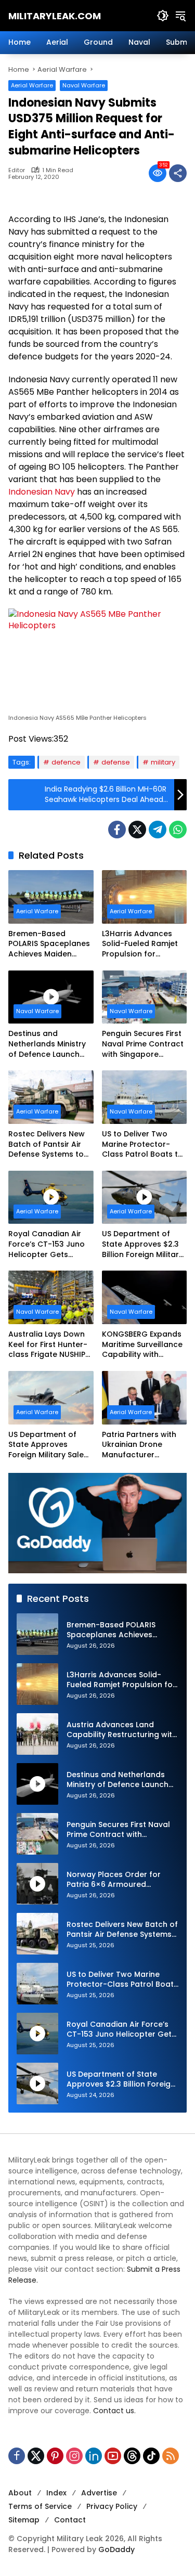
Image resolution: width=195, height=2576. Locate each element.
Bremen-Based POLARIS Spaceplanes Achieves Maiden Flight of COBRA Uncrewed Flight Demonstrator (49, 944)
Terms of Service (40, 2506)
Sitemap (24, 2520)
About (20, 2493)
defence (66, 762)
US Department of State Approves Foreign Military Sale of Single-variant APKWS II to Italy (46, 1445)
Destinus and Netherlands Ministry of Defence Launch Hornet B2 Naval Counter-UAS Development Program (47, 1044)
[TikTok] (151, 2456)
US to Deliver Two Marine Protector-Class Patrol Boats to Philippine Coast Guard (142, 1144)
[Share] (178, 173)
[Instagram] (74, 2456)
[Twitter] (137, 830)
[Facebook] (117, 830)
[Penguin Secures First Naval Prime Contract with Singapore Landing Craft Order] (145, 997)
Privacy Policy (112, 2506)
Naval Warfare (84, 85)
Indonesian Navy (42, 492)
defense (116, 762)
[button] (163, 16)
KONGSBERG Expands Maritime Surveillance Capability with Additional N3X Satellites (142, 1345)
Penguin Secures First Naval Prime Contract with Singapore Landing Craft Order (143, 1044)
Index (56, 2493)
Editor (17, 170)
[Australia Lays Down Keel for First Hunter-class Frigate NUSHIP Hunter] (51, 1297)
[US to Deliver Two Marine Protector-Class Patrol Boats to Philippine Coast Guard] (145, 1097)
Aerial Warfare (32, 85)
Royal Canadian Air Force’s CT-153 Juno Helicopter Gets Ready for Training (47, 1244)
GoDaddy (116, 2549)
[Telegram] (158, 830)
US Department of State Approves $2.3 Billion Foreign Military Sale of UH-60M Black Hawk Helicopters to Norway (143, 1244)
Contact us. (114, 2411)
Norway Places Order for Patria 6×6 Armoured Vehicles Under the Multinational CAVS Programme (114, 1880)
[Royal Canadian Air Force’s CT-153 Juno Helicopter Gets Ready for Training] (51, 1198)
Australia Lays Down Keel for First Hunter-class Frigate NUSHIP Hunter (48, 1345)
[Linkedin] (94, 2456)
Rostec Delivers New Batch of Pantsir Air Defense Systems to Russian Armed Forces (50, 1144)
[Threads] (132, 2456)
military (163, 762)
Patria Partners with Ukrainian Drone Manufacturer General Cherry (139, 1445)
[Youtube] (113, 2456)
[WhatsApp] (178, 830)
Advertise (99, 2493)
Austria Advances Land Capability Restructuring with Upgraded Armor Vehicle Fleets (122, 1730)
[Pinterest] (55, 2456)
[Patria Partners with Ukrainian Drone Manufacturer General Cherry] (145, 1398)
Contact (70, 2520)
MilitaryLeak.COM (55, 16)
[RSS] (171, 2456)
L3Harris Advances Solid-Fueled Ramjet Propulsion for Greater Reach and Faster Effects (140, 944)
